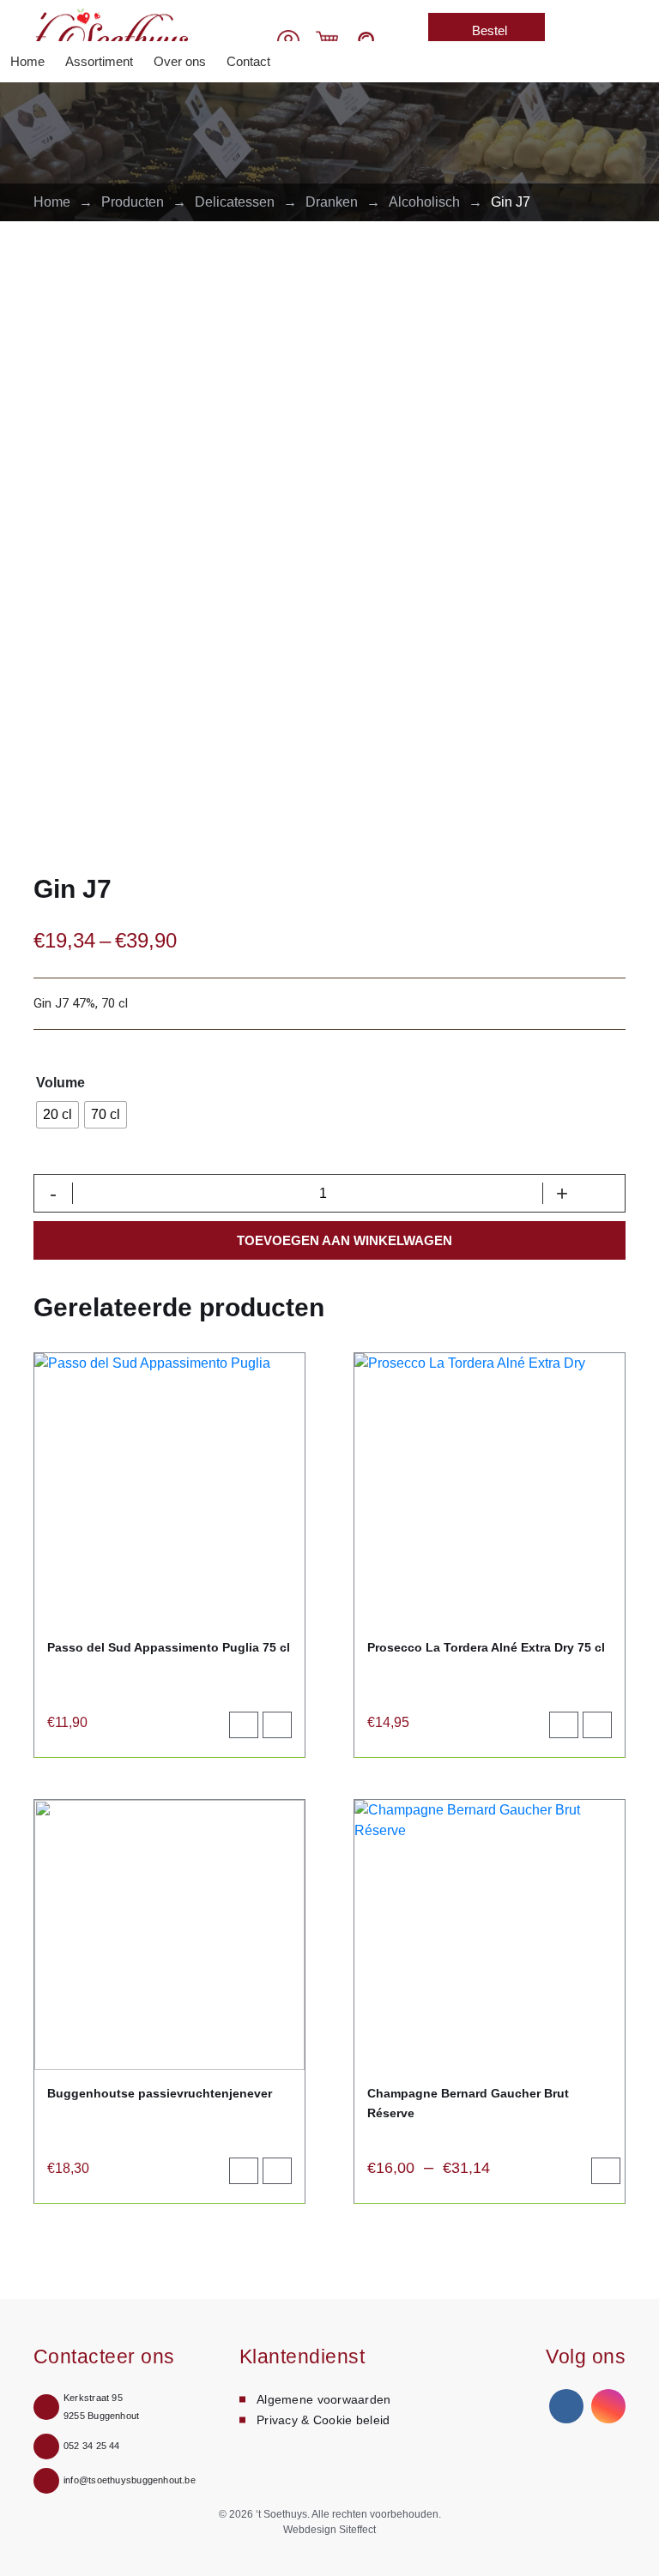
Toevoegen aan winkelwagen (345, 1240)
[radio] (57, 1115)
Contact (248, 61)
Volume (60, 1083)
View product (284, 1729)
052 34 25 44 (92, 2446)
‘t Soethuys (281, 2514)
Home (27, 61)
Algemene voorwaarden (324, 2399)
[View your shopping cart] (327, 40)
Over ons (180, 61)
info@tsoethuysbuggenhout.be (130, 2480)
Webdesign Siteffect (329, 2530)
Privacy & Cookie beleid (323, 2420)
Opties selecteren (613, 2175)
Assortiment (99, 61)
